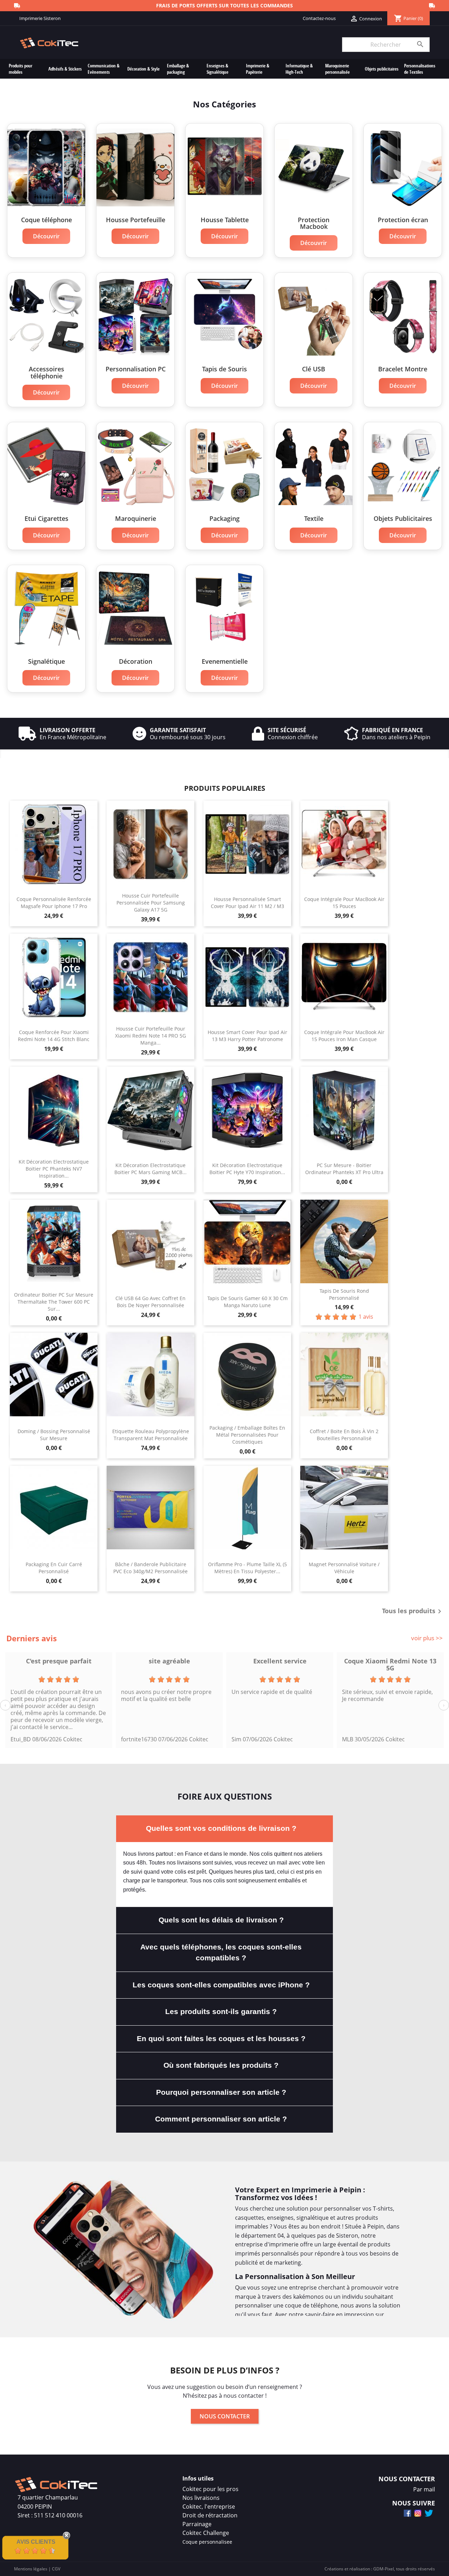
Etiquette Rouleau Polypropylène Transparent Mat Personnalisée (151, 1435)
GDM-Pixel (384, 2569)
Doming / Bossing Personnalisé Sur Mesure (54, 1435)
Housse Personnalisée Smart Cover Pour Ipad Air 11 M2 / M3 (247, 903)
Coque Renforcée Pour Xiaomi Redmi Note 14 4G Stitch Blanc (54, 1036)
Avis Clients (36, 2542)
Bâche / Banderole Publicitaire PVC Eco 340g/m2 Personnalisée (150, 1568)
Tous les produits (413, 1611)
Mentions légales (31, 2569)
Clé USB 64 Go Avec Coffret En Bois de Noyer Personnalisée (150, 1302)
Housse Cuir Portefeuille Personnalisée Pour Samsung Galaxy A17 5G (151, 903)
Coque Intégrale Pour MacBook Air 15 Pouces (344, 903)
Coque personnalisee (207, 2542)
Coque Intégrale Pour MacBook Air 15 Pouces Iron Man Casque (344, 1036)
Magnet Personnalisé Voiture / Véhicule (344, 1568)
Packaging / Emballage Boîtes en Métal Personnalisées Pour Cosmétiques (247, 1435)
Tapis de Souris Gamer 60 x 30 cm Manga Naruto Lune (247, 1302)
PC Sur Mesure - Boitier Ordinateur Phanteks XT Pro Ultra (344, 1169)
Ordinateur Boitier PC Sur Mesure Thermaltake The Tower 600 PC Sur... (54, 1302)
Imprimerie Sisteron (40, 18)
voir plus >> (427, 1638)
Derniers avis (32, 1638)
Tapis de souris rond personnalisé (344, 1294)
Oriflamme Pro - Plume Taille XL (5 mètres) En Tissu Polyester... (247, 1568)
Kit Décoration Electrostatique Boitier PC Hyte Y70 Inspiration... (247, 1169)
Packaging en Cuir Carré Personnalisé (54, 1568)
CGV (56, 2569)
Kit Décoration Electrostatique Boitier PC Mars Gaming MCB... (150, 1169)
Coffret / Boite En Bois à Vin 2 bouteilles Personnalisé (344, 1435)
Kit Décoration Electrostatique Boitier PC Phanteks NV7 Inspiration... (54, 1169)
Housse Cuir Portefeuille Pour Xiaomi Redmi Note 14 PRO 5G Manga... (150, 1036)
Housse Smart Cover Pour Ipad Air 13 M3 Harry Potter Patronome (247, 1036)
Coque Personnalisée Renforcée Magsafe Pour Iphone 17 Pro (54, 903)
